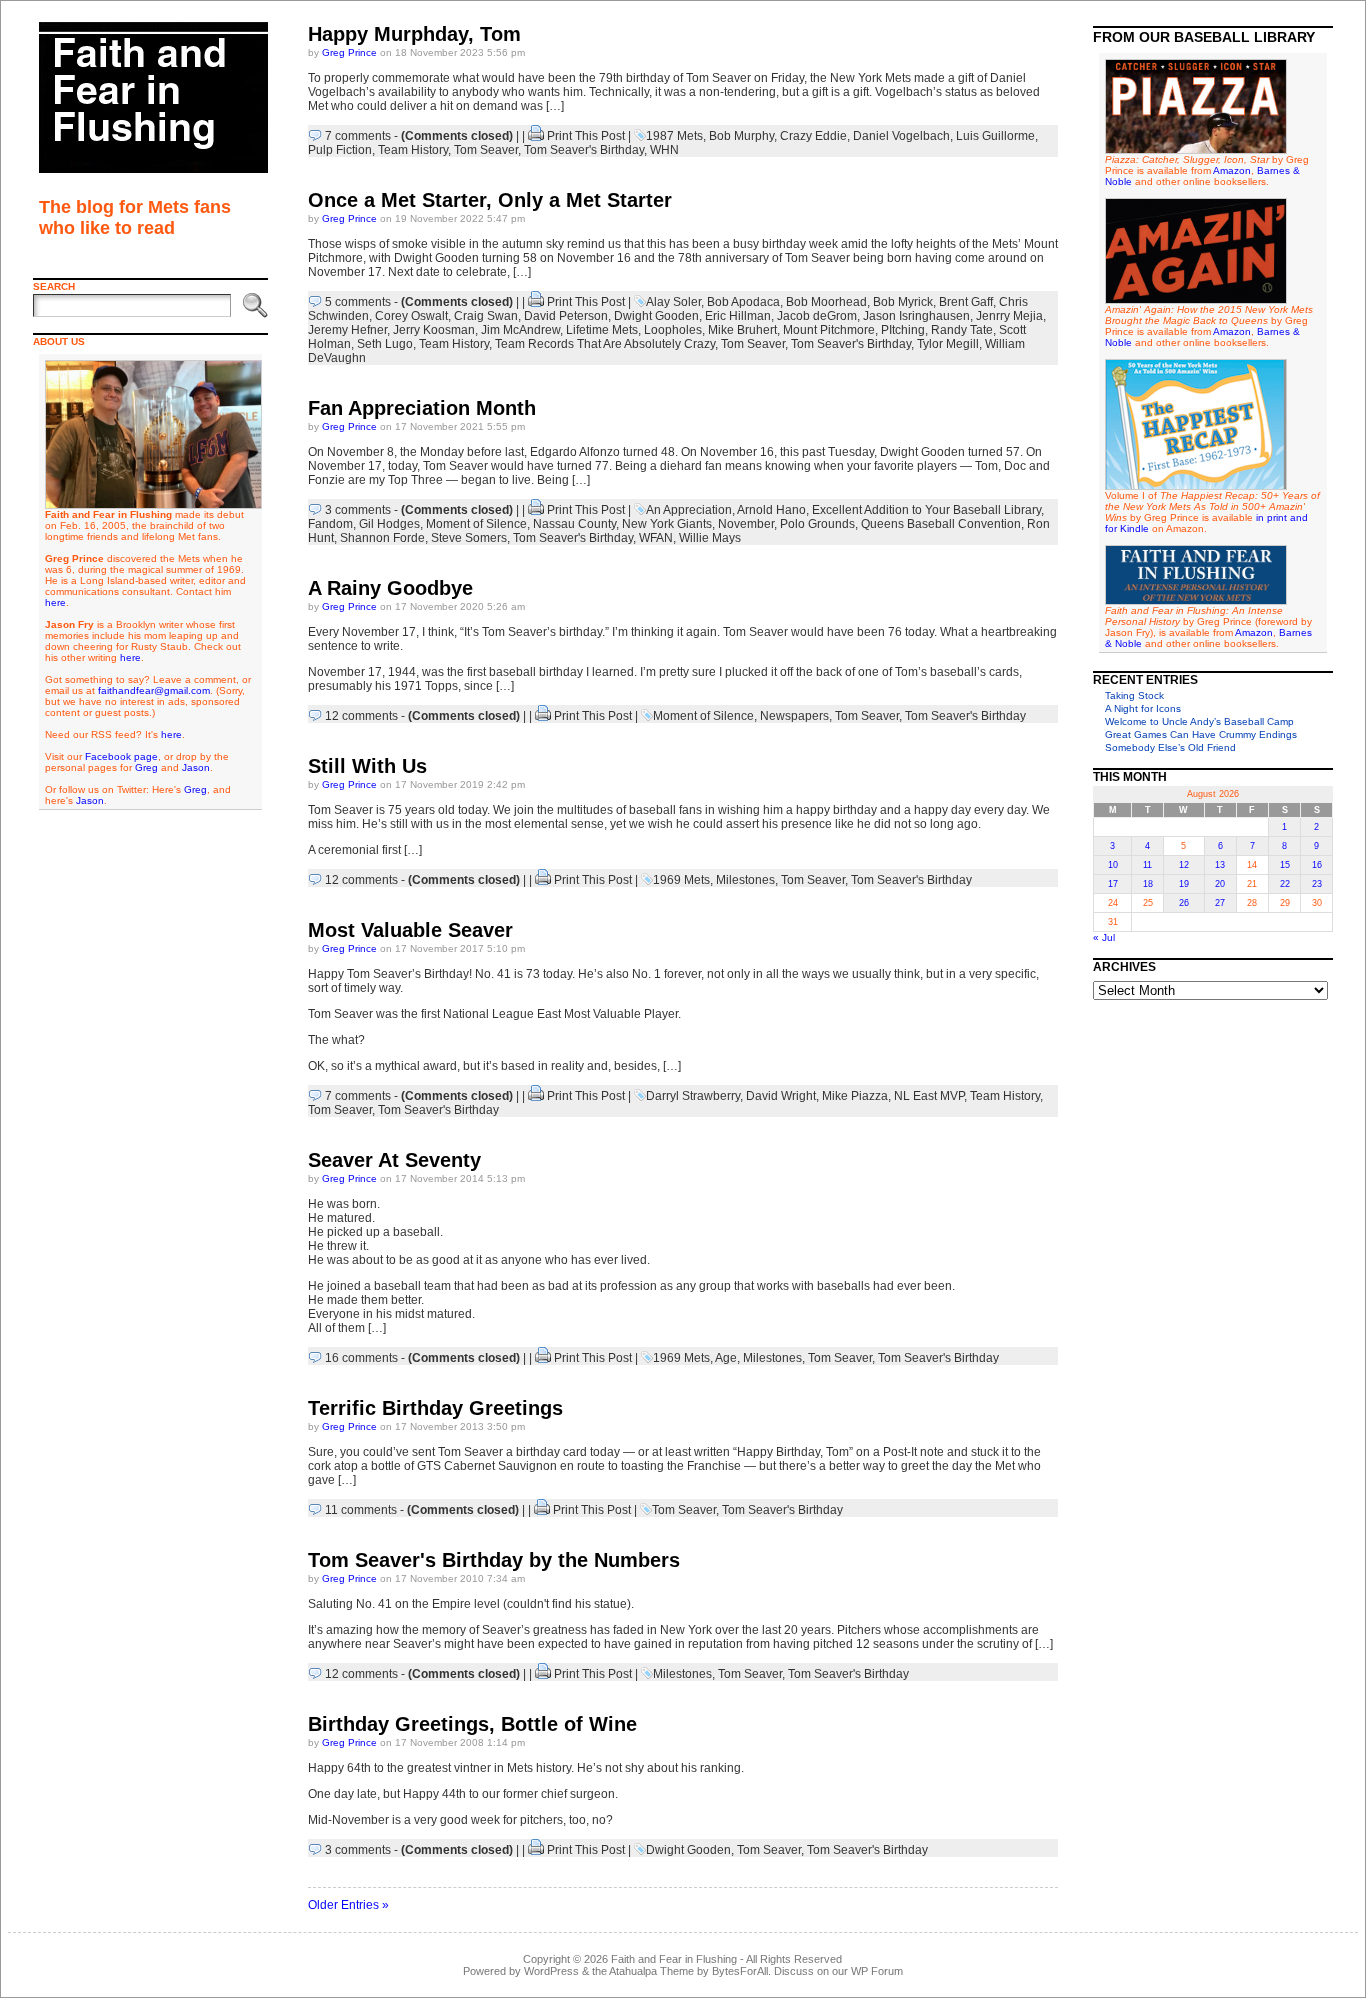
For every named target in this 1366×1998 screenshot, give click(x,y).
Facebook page (121, 756)
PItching (903, 330)
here (55, 602)
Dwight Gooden (656, 316)
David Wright (781, 1096)
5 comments (358, 302)
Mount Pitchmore (829, 330)
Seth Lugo (385, 344)
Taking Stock (1134, 695)
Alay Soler (673, 302)
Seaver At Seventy (394, 1160)
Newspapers (794, 716)
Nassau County (574, 524)
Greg (146, 767)
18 (1148, 884)
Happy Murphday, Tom (414, 34)
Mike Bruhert (742, 330)
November (746, 524)
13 (1220, 865)
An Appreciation (689, 510)
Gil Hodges (389, 524)
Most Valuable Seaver (410, 930)
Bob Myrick (903, 302)
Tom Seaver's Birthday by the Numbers (494, 1560)
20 (1220, 884)
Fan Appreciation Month (422, 408)
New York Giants (667, 524)
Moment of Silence (476, 524)
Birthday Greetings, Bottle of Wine (472, 1724)
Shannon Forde (382, 538)
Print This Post (586, 136)
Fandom (330, 524)
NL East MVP (929, 1096)
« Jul (1104, 937)
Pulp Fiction (340, 150)
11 (1147, 865)
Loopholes (673, 330)
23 (1317, 884)
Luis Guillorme (995, 136)
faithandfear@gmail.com (154, 690)
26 (1184, 903)
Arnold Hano (771, 510)
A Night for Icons (1143, 708)
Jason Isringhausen (916, 316)
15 (1285, 865)
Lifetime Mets (602, 330)
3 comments (358, 510)
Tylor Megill (948, 344)
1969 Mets (681, 880)
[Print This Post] (536, 136)
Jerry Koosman (434, 330)
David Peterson (566, 316)
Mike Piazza (855, 1096)
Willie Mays (710, 538)
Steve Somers (469, 538)
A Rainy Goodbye (390, 588)
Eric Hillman (738, 316)
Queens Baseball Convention (941, 524)
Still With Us (367, 766)
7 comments (358, 136)
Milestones (745, 880)
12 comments (361, 716)
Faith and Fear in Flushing (674, 1959)
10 (1113, 865)
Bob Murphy (741, 136)
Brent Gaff (966, 302)
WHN (664, 150)
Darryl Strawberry (693, 1096)
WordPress (551, 1971)
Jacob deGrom (817, 316)
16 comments (361, 1358)
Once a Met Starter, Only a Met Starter (490, 200)
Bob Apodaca (743, 302)
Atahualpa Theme (651, 1971)
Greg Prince (349, 52)
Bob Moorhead (826, 302)
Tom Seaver (486, 150)
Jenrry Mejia (1009, 316)
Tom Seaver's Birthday (584, 150)
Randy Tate (962, 330)
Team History (413, 150)
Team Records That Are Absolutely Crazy (605, 344)
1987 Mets (674, 136)
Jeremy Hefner (347, 330)
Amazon (1232, 170)
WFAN (656, 538)
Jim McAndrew (520, 330)
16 (1317, 865)
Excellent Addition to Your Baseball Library (926, 510)
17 (1113, 884)
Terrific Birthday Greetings (435, 1408)
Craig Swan (486, 316)
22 (1285, 884)
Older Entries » (348, 1905)
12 (1184, 865)
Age (726, 1358)
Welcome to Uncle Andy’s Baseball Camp (1199, 721)
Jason (196, 767)
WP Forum (877, 1971)
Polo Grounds (817, 524)
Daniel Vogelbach (901, 136)
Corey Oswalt (411, 316)
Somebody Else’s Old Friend (1170, 747)
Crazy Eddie (813, 136)
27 (1220, 903)
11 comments (361, 1510)
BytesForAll (740, 1971)
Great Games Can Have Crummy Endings (1201, 734)
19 (1184, 884)
